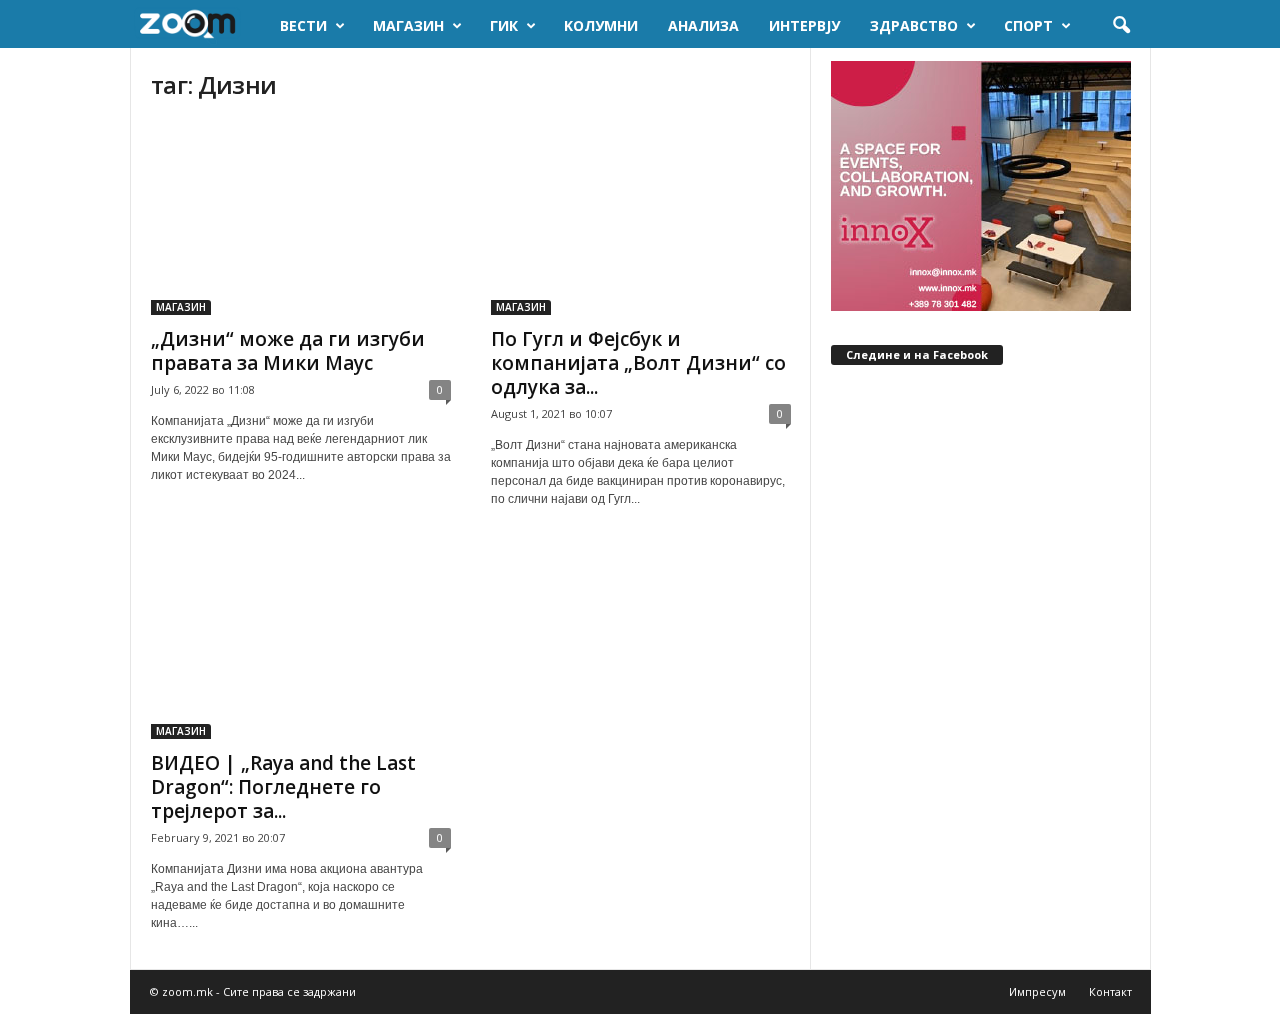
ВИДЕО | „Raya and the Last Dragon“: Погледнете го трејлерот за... (283, 787)
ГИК (504, 25)
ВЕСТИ (303, 25)
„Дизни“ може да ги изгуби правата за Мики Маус (288, 351)
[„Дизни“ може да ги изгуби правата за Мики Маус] (301, 218)
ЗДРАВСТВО (914, 25)
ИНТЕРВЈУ (804, 25)
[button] (1121, 26)
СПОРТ (1028, 25)
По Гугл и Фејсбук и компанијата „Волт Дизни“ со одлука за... (638, 363)
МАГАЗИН (408, 25)
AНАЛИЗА (703, 25)
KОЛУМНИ (601, 25)
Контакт (1110, 991)
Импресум (1037, 991)
